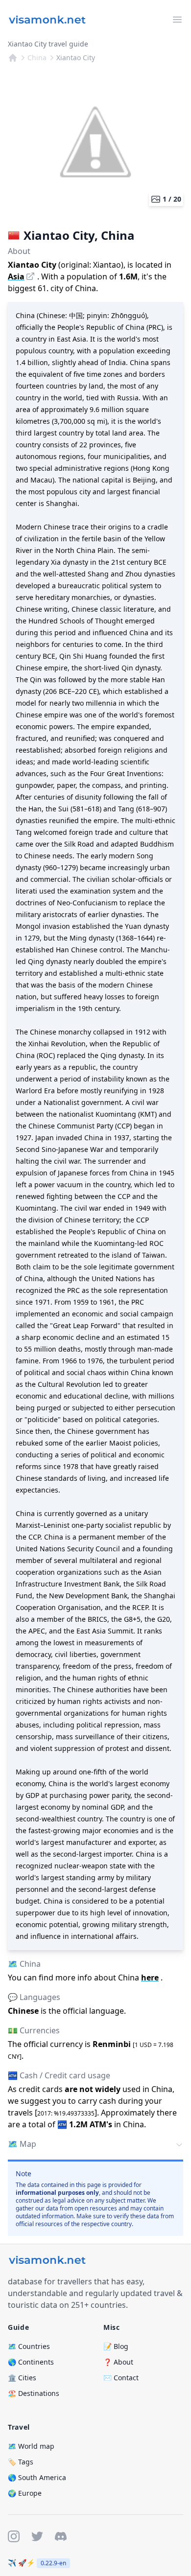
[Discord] (61, 2536)
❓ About (118, 2362)
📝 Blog (116, 2346)
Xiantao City (76, 57)
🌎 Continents (31, 2362)
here (150, 1978)
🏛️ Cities (22, 2378)
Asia (16, 276)
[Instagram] (14, 2536)
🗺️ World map (31, 2446)
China (37, 57)
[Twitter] (37, 2536)
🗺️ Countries (29, 2346)
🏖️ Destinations (34, 2393)
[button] (95, 2145)
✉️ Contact (121, 2378)
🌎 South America (37, 2477)
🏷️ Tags (21, 2462)
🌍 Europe (25, 2493)
